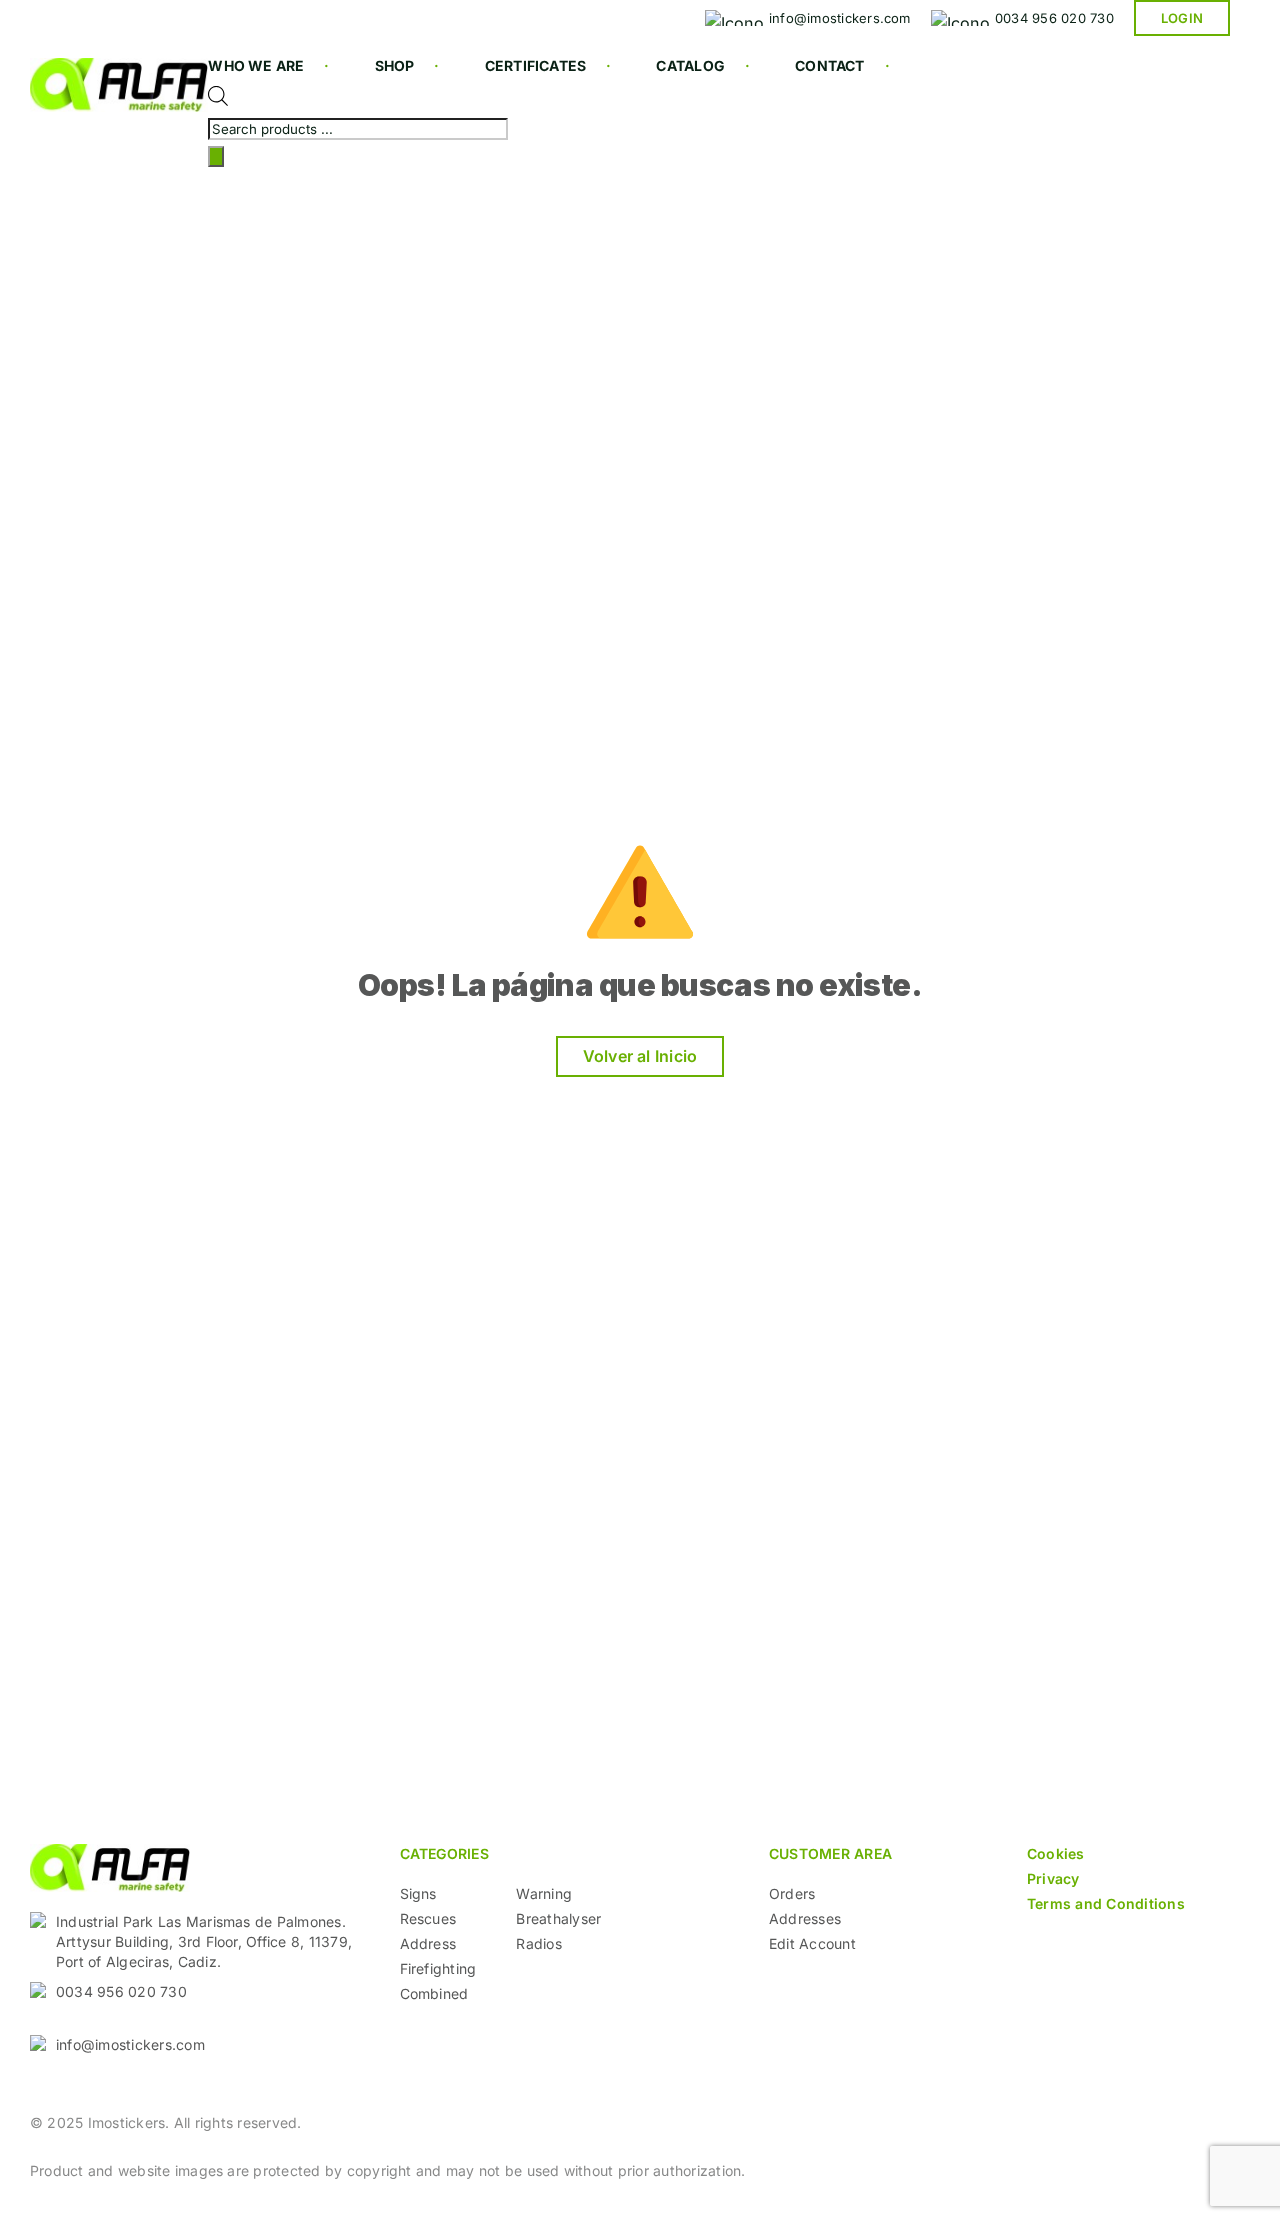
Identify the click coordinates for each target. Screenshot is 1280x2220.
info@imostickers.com (130, 2044)
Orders (792, 1893)
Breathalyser (558, 1918)
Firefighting (438, 1968)
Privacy (1053, 1878)
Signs (418, 1893)
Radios (538, 1943)
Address (428, 1943)
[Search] (216, 156)
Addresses (805, 1918)
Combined (434, 1993)
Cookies (1056, 1853)
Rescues (428, 1918)
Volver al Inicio (640, 1056)
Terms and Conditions (1106, 1903)
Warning (544, 1893)
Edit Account (812, 1943)
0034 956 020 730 (121, 1991)
